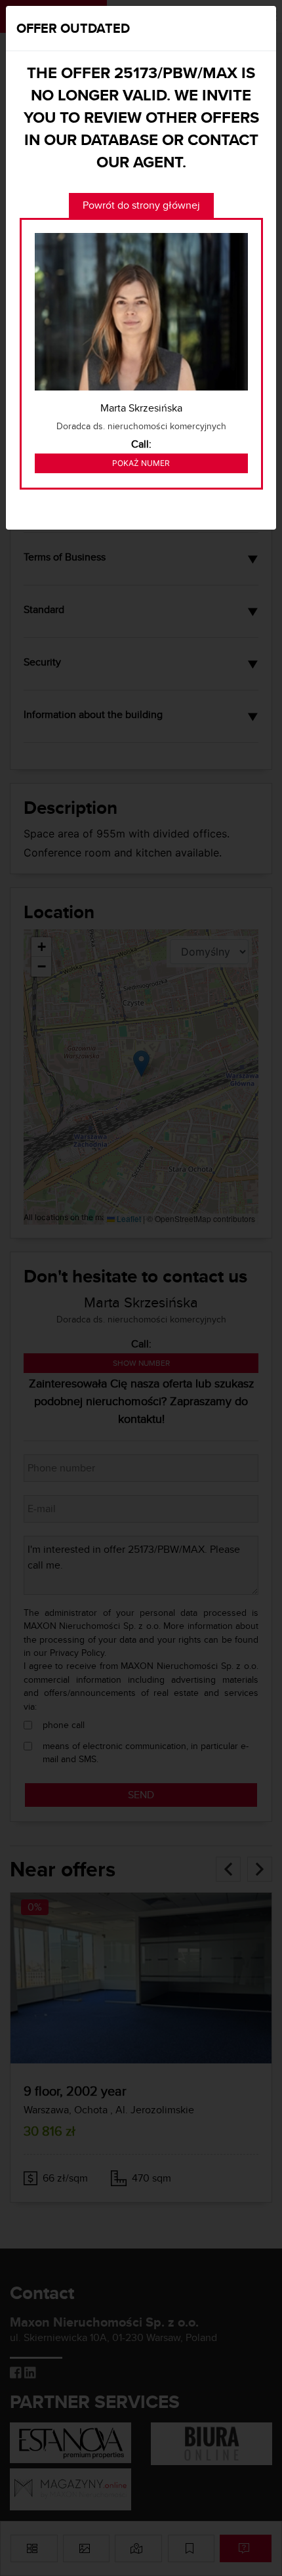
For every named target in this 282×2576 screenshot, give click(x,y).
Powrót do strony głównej (141, 205)
